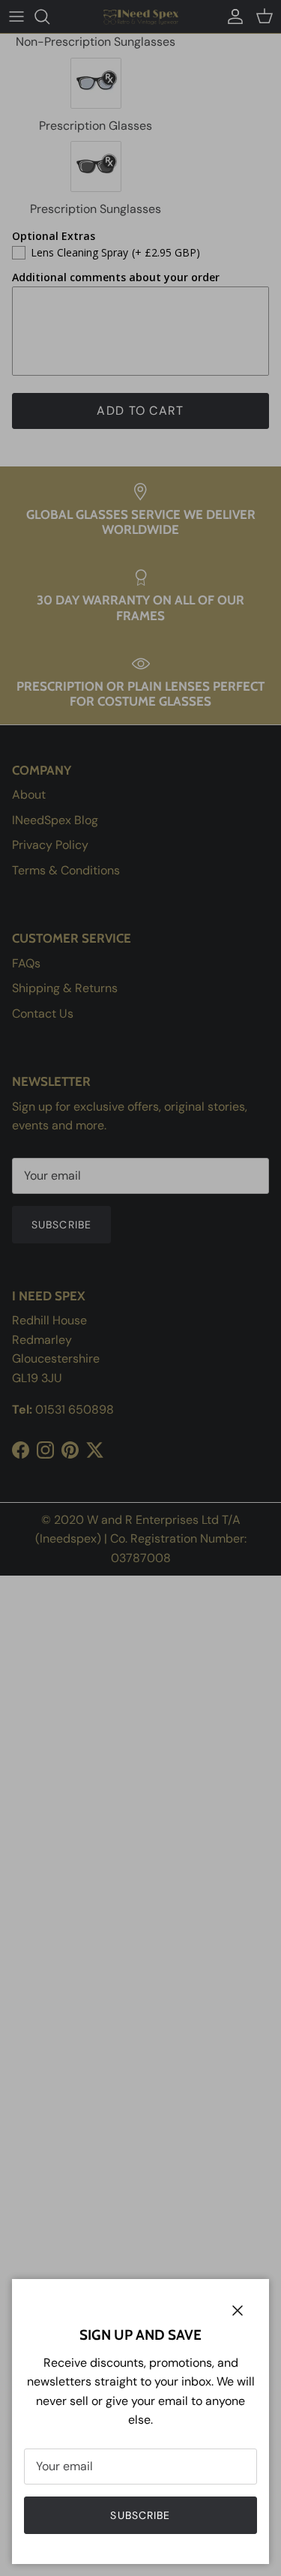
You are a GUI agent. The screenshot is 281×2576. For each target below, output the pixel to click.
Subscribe (140, 2515)
